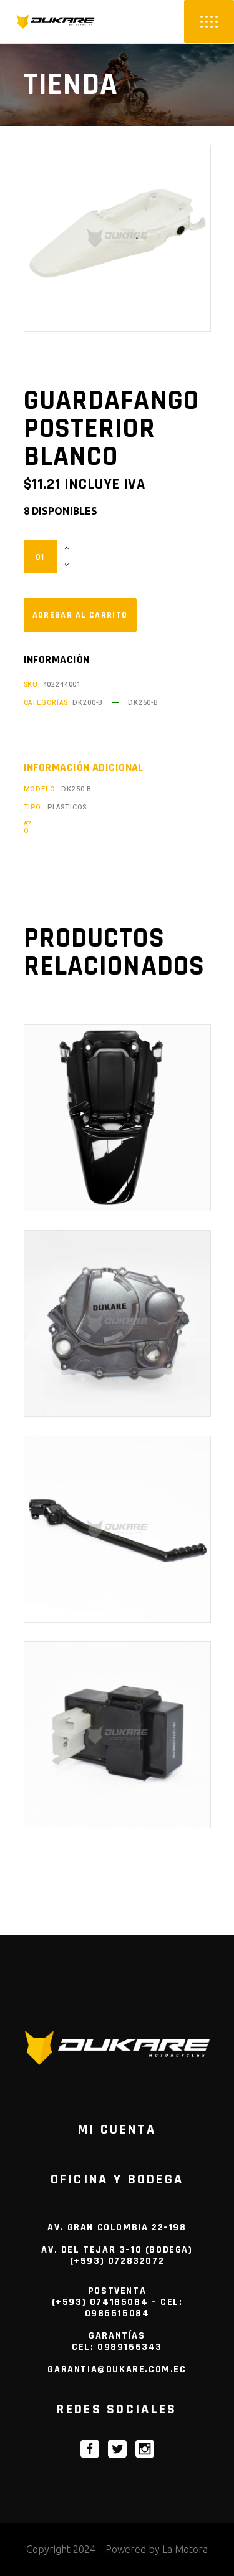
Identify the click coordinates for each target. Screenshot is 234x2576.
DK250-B (143, 703)
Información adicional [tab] (84, 768)
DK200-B (88, 703)
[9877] (80, 615)
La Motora (185, 2549)
